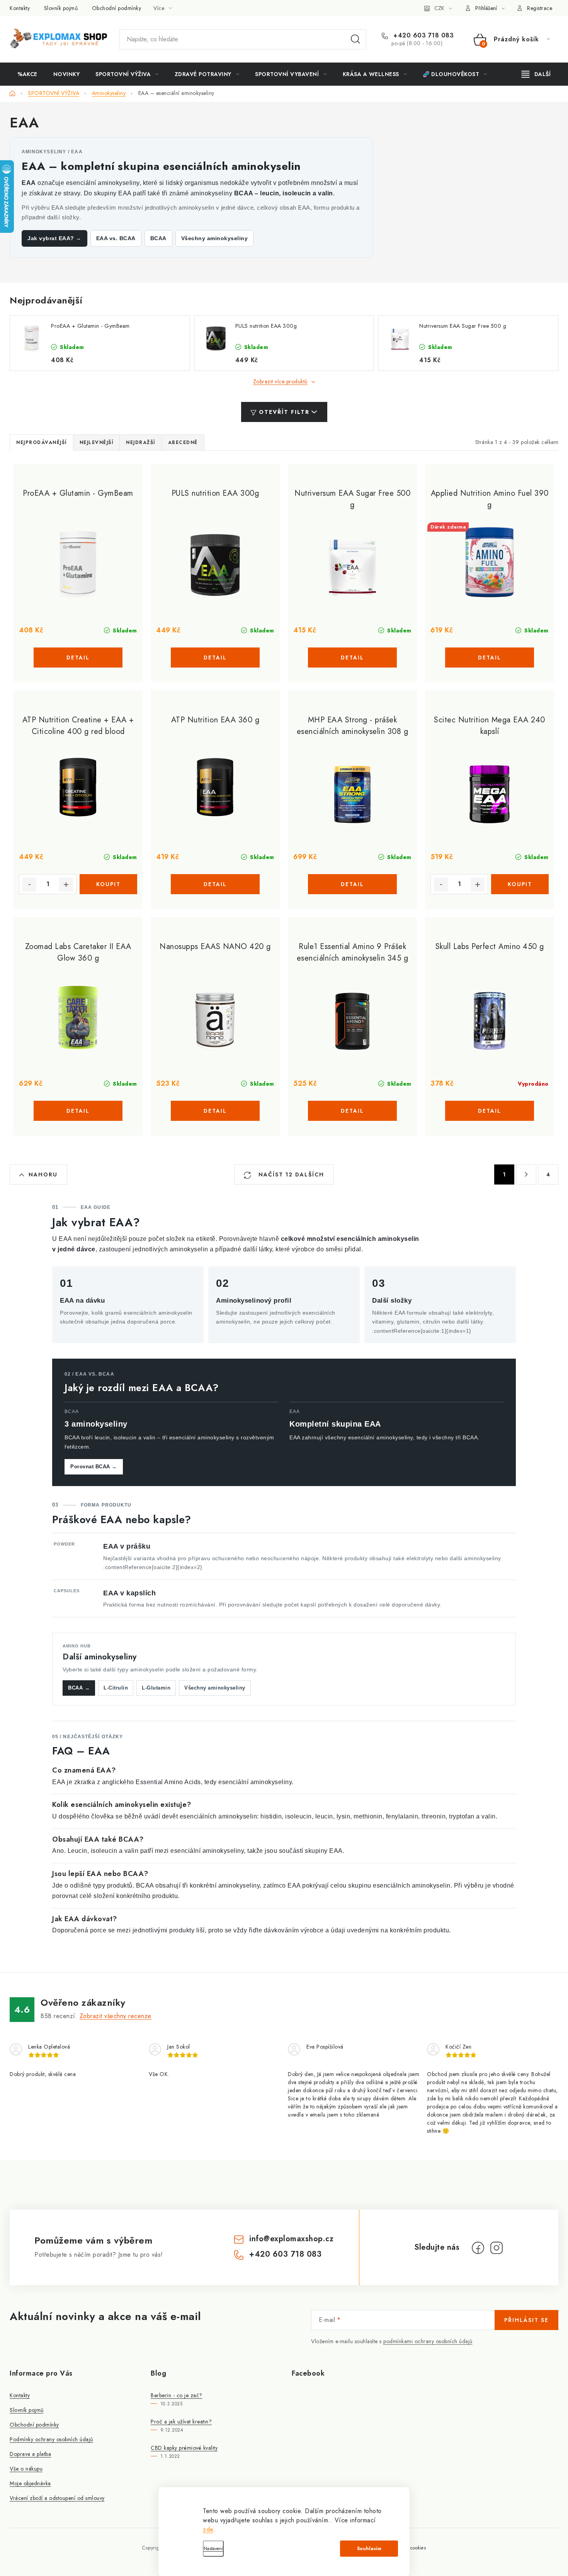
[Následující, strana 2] (526, 1174)
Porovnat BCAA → (94, 1467)
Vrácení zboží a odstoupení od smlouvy (57, 2498)
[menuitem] (27, 74)
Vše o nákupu (26, 2469)
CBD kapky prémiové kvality (184, 2448)
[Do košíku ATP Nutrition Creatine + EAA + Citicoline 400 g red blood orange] (108, 884)
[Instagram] (497, 2248)
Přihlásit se (526, 2320)
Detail (78, 658)
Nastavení (213, 2549)
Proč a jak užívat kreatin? (181, 2422)
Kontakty (20, 8)
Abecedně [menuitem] (183, 442)
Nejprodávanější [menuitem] (42, 442)
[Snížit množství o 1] (29, 885)
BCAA (158, 238)
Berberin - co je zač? (177, 2395)
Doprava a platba (30, 2454)
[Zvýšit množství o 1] (66, 885)
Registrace (540, 8)
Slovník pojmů (61, 8)
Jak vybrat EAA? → (54, 238)
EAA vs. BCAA (116, 238)
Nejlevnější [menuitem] (97, 442)
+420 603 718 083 (423, 36)
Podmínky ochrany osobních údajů (51, 2439)
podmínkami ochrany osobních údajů (428, 2341)
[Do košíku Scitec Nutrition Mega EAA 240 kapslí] (520, 884)
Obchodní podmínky (117, 8)
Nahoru (43, 1174)
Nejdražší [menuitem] (141, 442)
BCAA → (79, 1688)
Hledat (355, 39)
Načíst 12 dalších (290, 1174)
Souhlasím (369, 2549)
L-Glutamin (156, 1688)
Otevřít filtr (284, 412)
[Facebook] (478, 2248)
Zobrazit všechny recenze (116, 2016)
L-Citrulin (116, 1688)
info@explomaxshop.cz (291, 2239)
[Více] (536, 74)
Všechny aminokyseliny (215, 238)
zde (208, 2529)
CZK (439, 8)
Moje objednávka (30, 2483)
